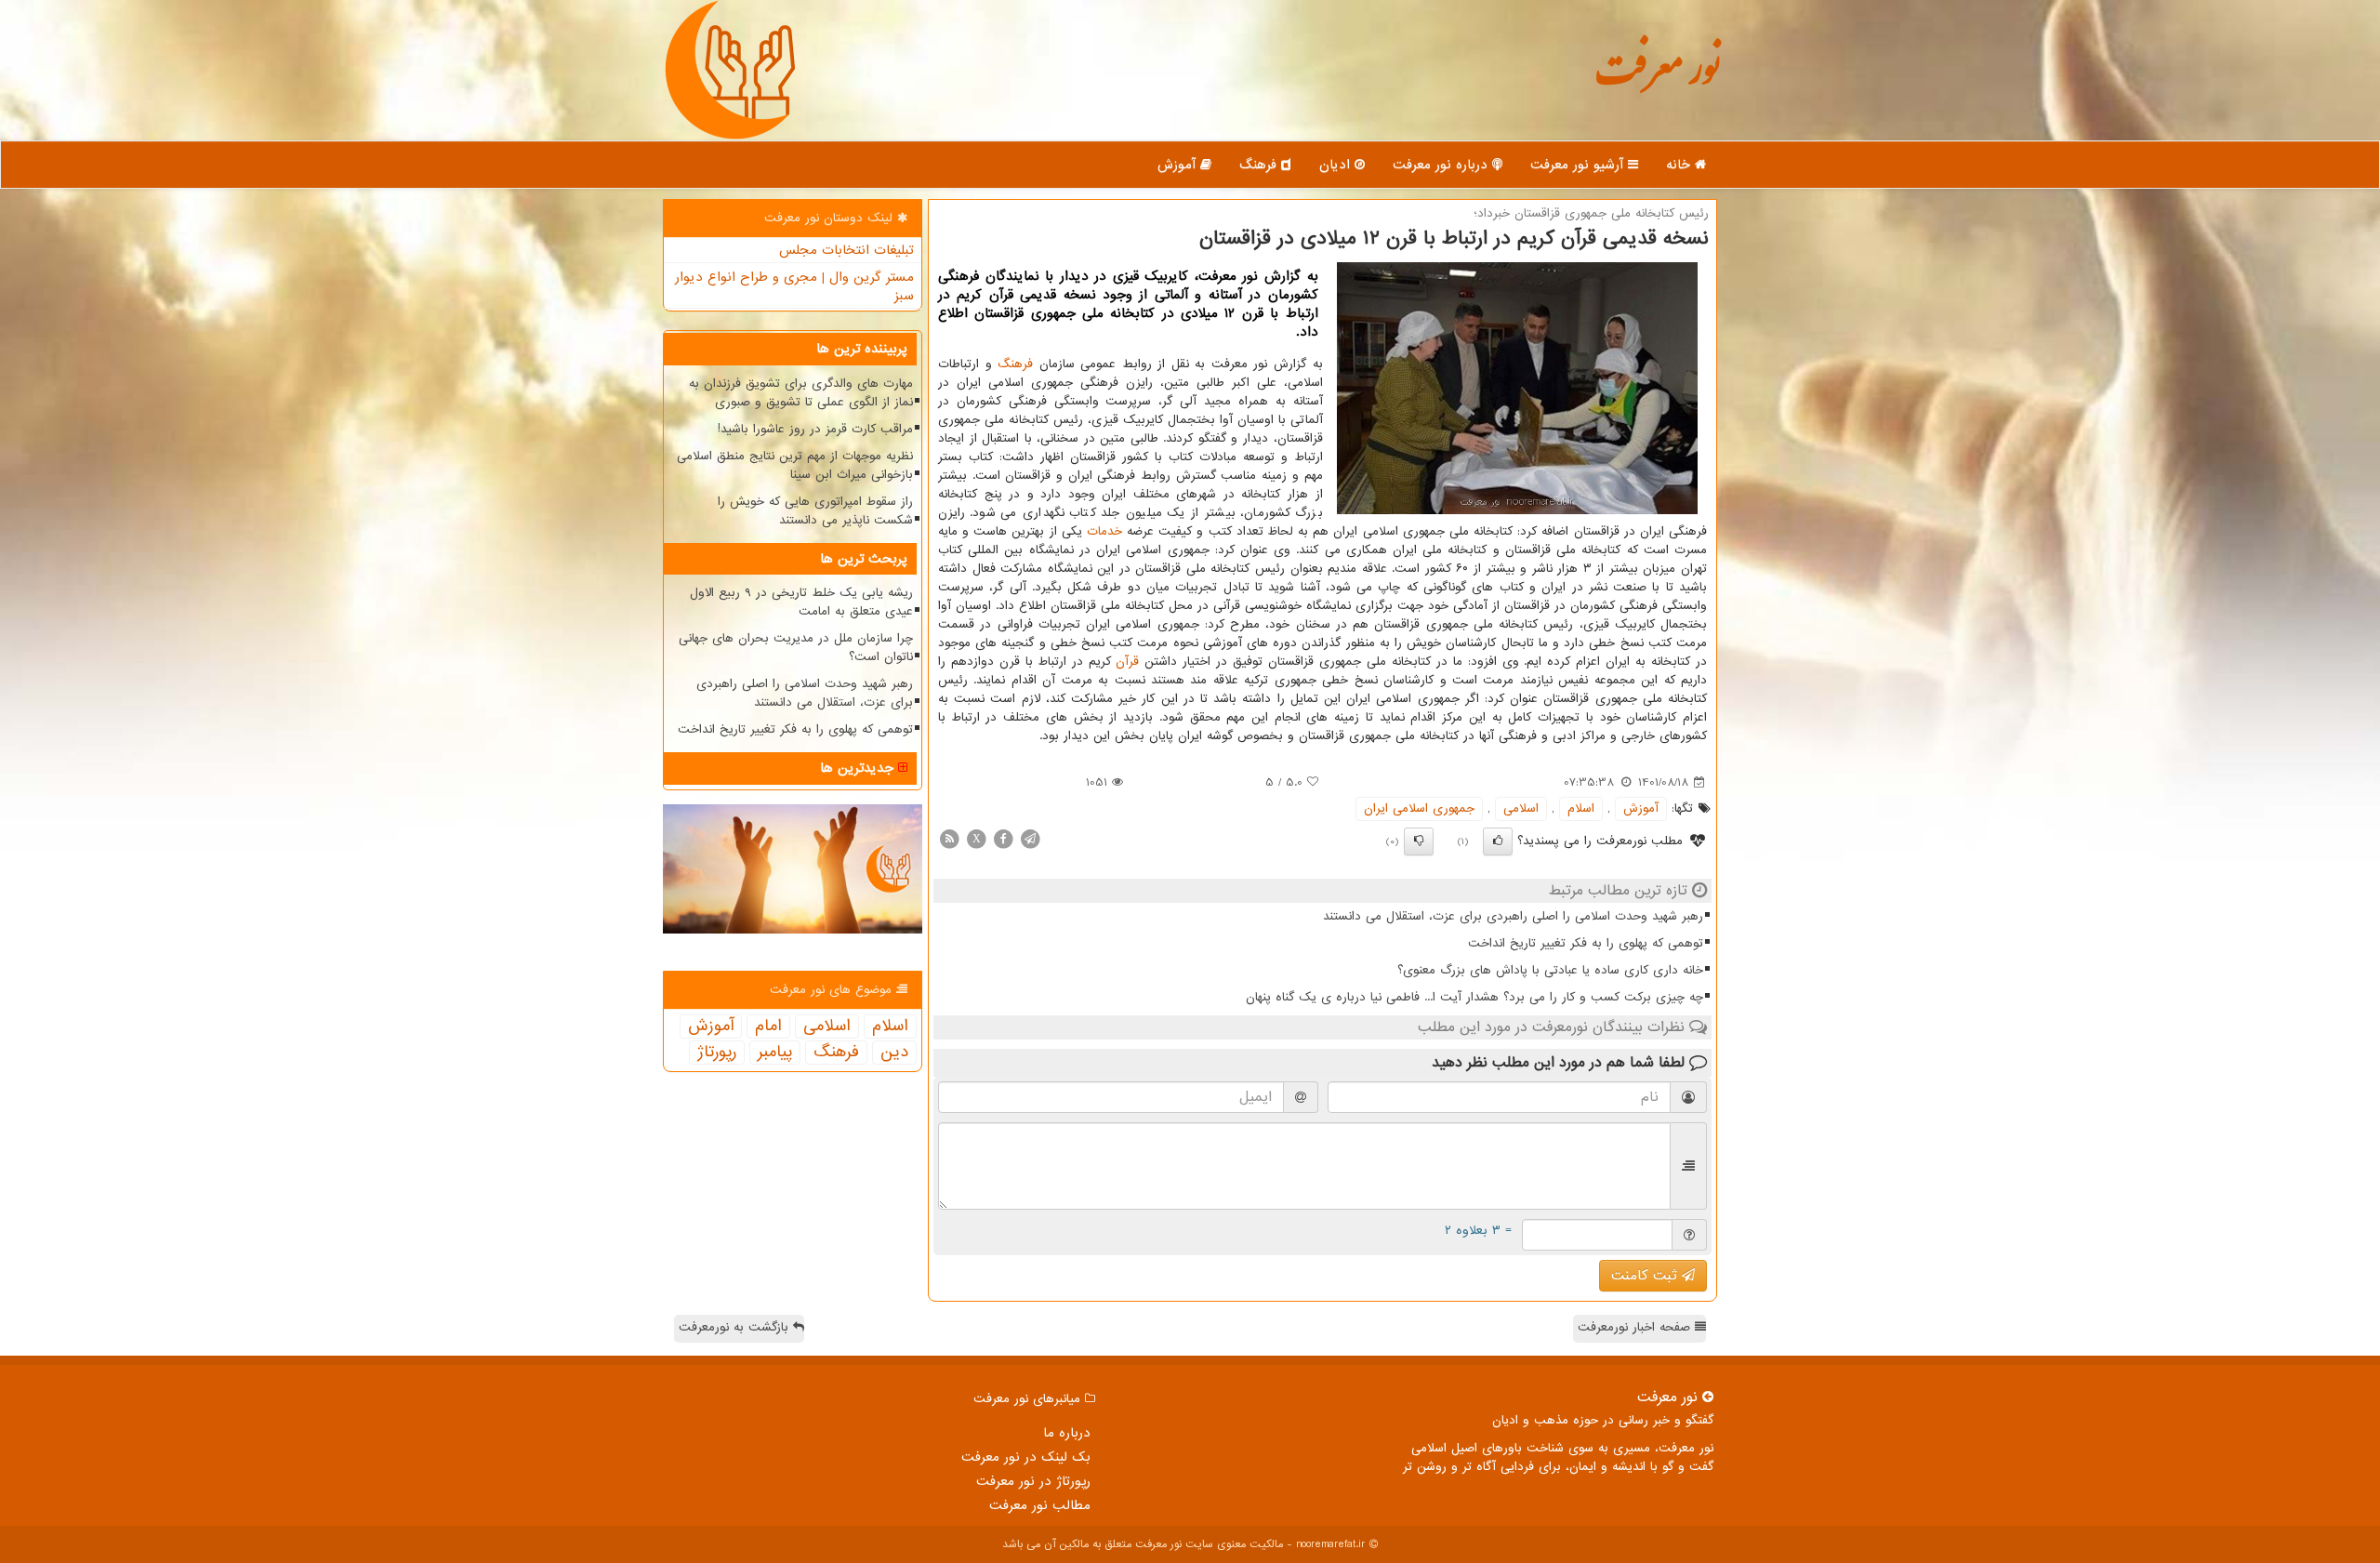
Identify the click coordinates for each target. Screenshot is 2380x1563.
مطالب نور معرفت (1040, 1505)
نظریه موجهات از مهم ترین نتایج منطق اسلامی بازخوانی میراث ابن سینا (795, 465)
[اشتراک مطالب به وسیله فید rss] (949, 838)
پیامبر (775, 1053)
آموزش (1179, 165)
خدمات (1104, 531)
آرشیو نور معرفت (1579, 165)
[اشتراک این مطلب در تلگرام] (1030, 838)
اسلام (1581, 808)
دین (894, 1053)
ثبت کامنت (1646, 1276)
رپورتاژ (717, 1053)
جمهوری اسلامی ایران (1419, 808)
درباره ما (1067, 1433)
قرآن (1127, 662)
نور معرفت (1657, 79)
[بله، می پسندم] (1498, 841)
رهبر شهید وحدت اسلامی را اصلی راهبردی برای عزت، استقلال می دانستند (1513, 916)
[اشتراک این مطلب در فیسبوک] (1003, 838)
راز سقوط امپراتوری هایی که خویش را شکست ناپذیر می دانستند (815, 511)
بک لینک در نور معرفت (1026, 1457)
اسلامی (1521, 808)
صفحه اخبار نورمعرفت (1636, 1327)
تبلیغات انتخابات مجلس (846, 250)
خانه (1680, 165)
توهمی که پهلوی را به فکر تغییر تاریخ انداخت (1586, 943)
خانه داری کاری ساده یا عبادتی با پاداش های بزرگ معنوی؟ (1550, 970)
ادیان (1337, 165)
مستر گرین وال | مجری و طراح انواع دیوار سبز (794, 286)
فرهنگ (1260, 165)
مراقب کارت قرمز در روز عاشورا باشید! (815, 429)
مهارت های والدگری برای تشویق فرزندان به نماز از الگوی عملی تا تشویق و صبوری (801, 393)
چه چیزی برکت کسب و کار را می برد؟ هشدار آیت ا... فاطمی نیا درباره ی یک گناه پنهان (1474, 997)
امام (768, 1027)
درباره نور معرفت (1442, 165)
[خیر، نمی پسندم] (1419, 841)
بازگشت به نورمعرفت (736, 1327)
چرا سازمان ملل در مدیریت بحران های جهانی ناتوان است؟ (796, 648)
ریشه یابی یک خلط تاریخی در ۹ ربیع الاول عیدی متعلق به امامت (801, 602)
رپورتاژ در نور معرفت (1033, 1481)
